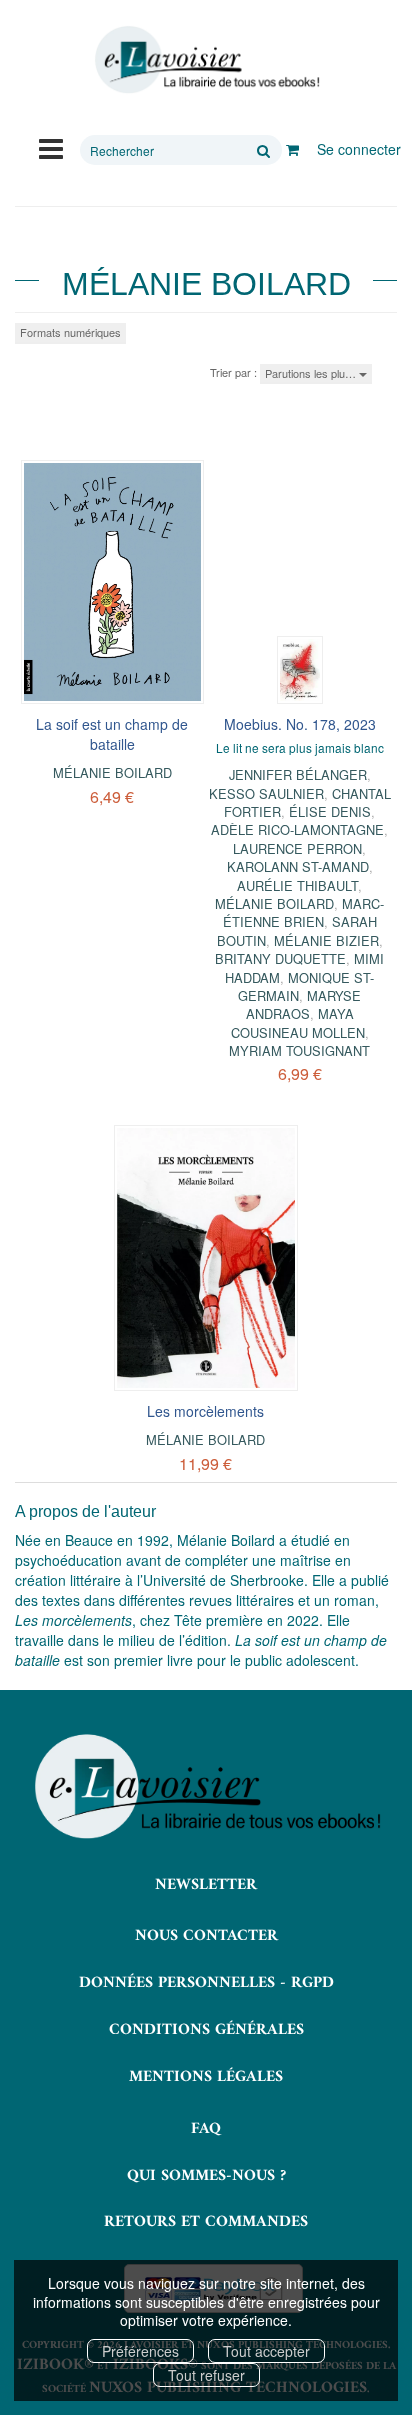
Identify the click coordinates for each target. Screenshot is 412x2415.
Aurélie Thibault (297, 885)
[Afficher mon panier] (292, 149)
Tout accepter (266, 2351)
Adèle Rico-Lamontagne (297, 829)
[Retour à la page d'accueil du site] (206, 60)
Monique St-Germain (306, 986)
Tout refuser (206, 2375)
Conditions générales (206, 2030)
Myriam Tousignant (299, 1050)
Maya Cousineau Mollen (298, 1022)
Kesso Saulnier (266, 793)
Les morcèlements (205, 1411)
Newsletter (206, 1885)
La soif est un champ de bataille (112, 734)
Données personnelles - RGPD (206, 1983)
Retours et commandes (206, 2222)
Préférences (140, 2351)
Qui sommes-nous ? (206, 2176)
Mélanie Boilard (112, 772)
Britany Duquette (280, 958)
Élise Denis (330, 811)
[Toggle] (51, 147)
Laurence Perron (297, 848)
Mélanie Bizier (326, 940)
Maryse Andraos (304, 1004)
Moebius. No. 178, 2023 (300, 724)
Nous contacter (206, 1936)
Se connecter (359, 149)
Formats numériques (70, 332)
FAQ (206, 2129)
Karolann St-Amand (298, 866)
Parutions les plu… (312, 373)
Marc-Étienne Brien (304, 912)
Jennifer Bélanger (298, 774)
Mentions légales (206, 2077)
